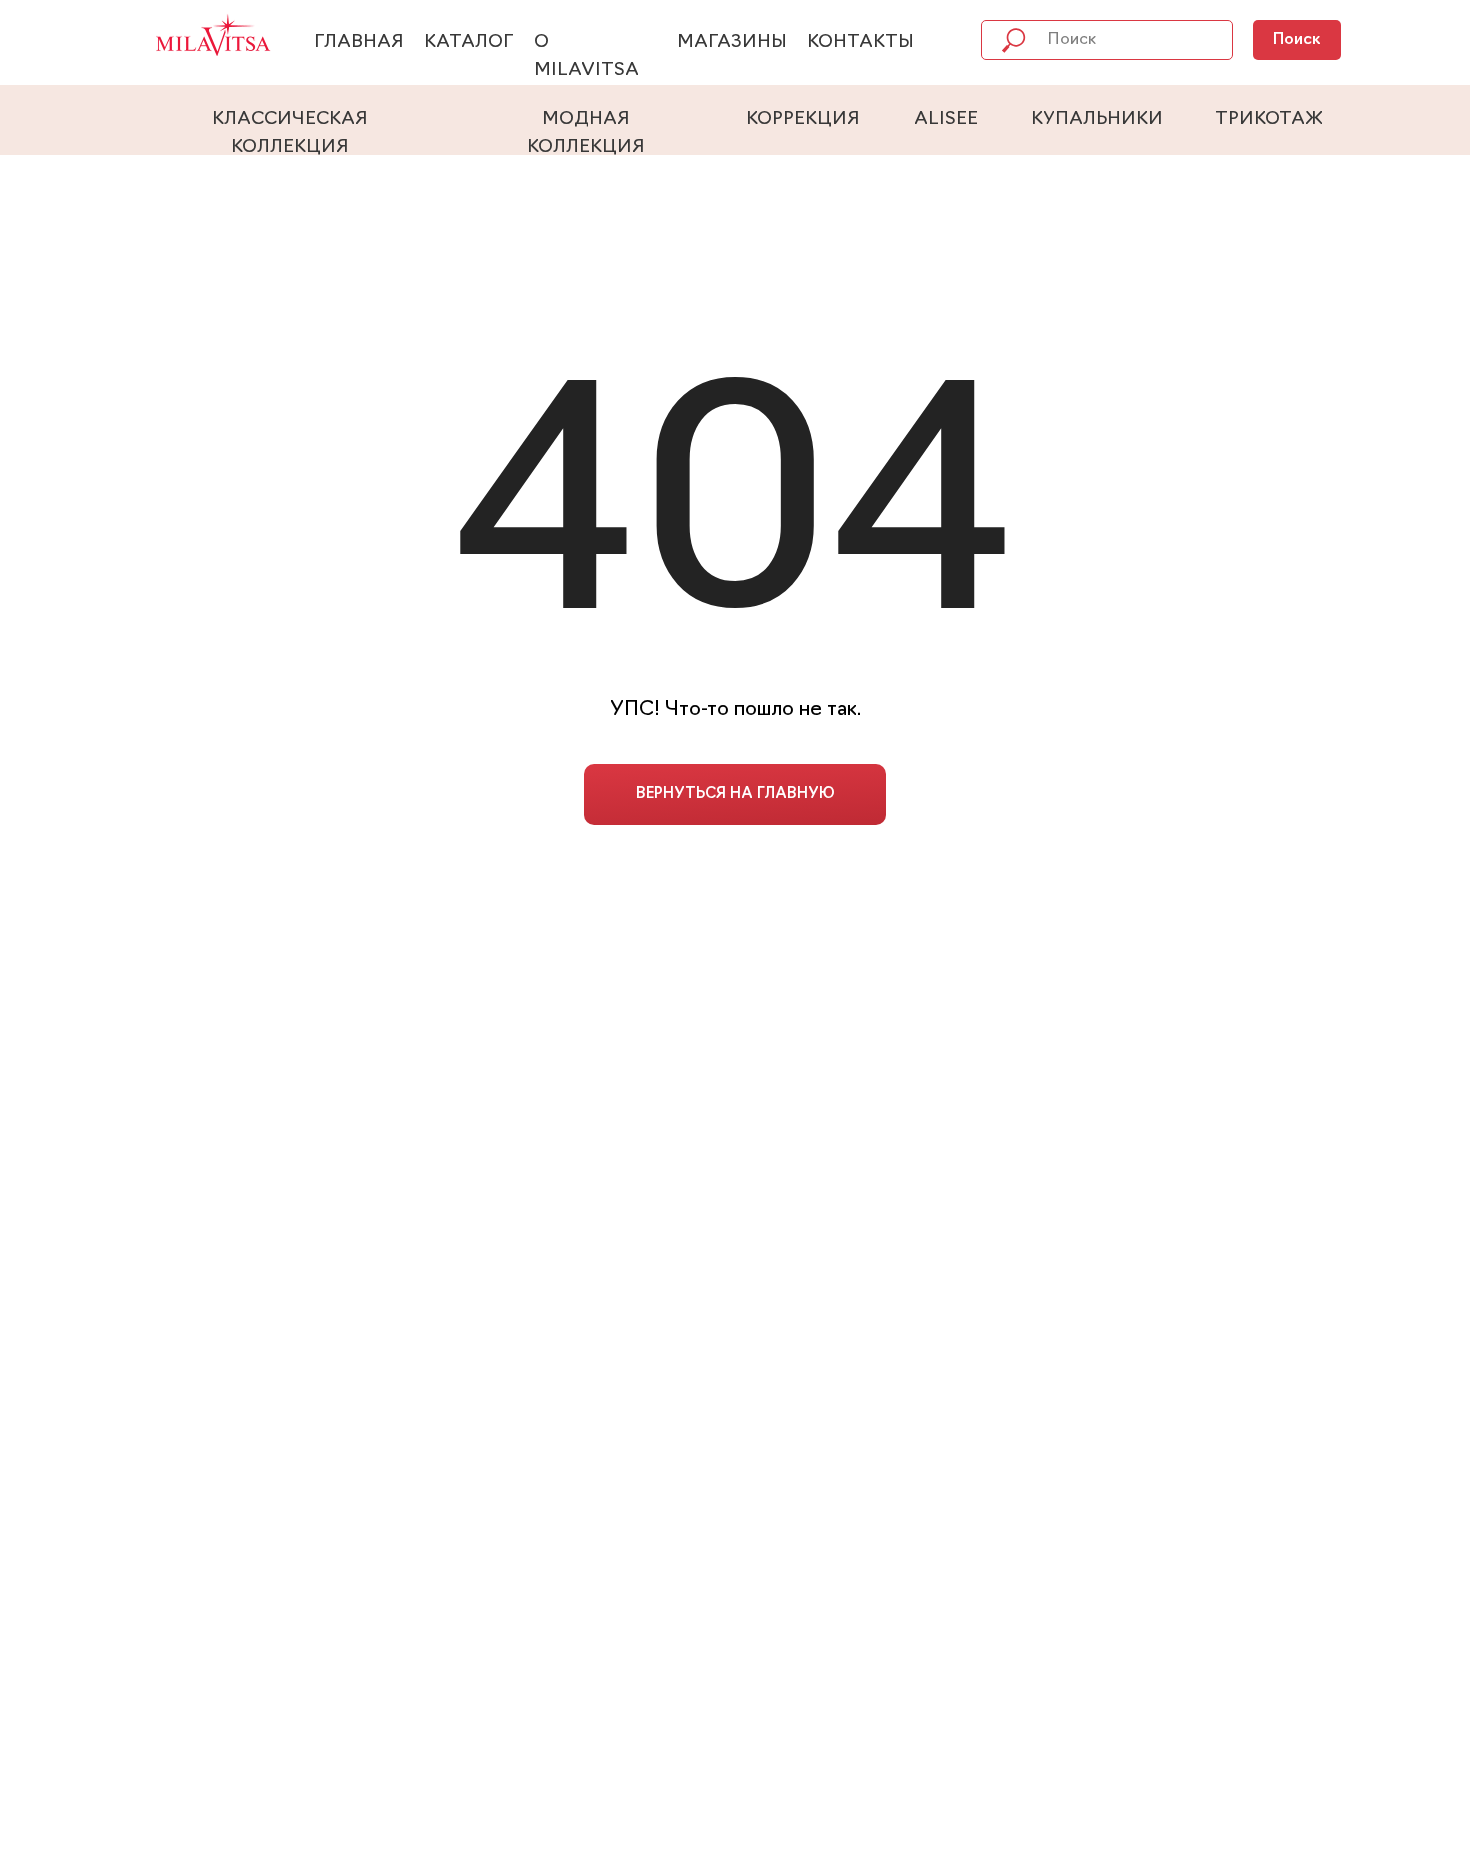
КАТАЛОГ (469, 43)
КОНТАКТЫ (860, 43)
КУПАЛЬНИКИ (1097, 120)
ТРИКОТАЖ (1269, 120)
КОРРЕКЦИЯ (803, 120)
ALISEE (946, 120)
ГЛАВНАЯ (359, 43)
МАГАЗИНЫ (732, 43)
